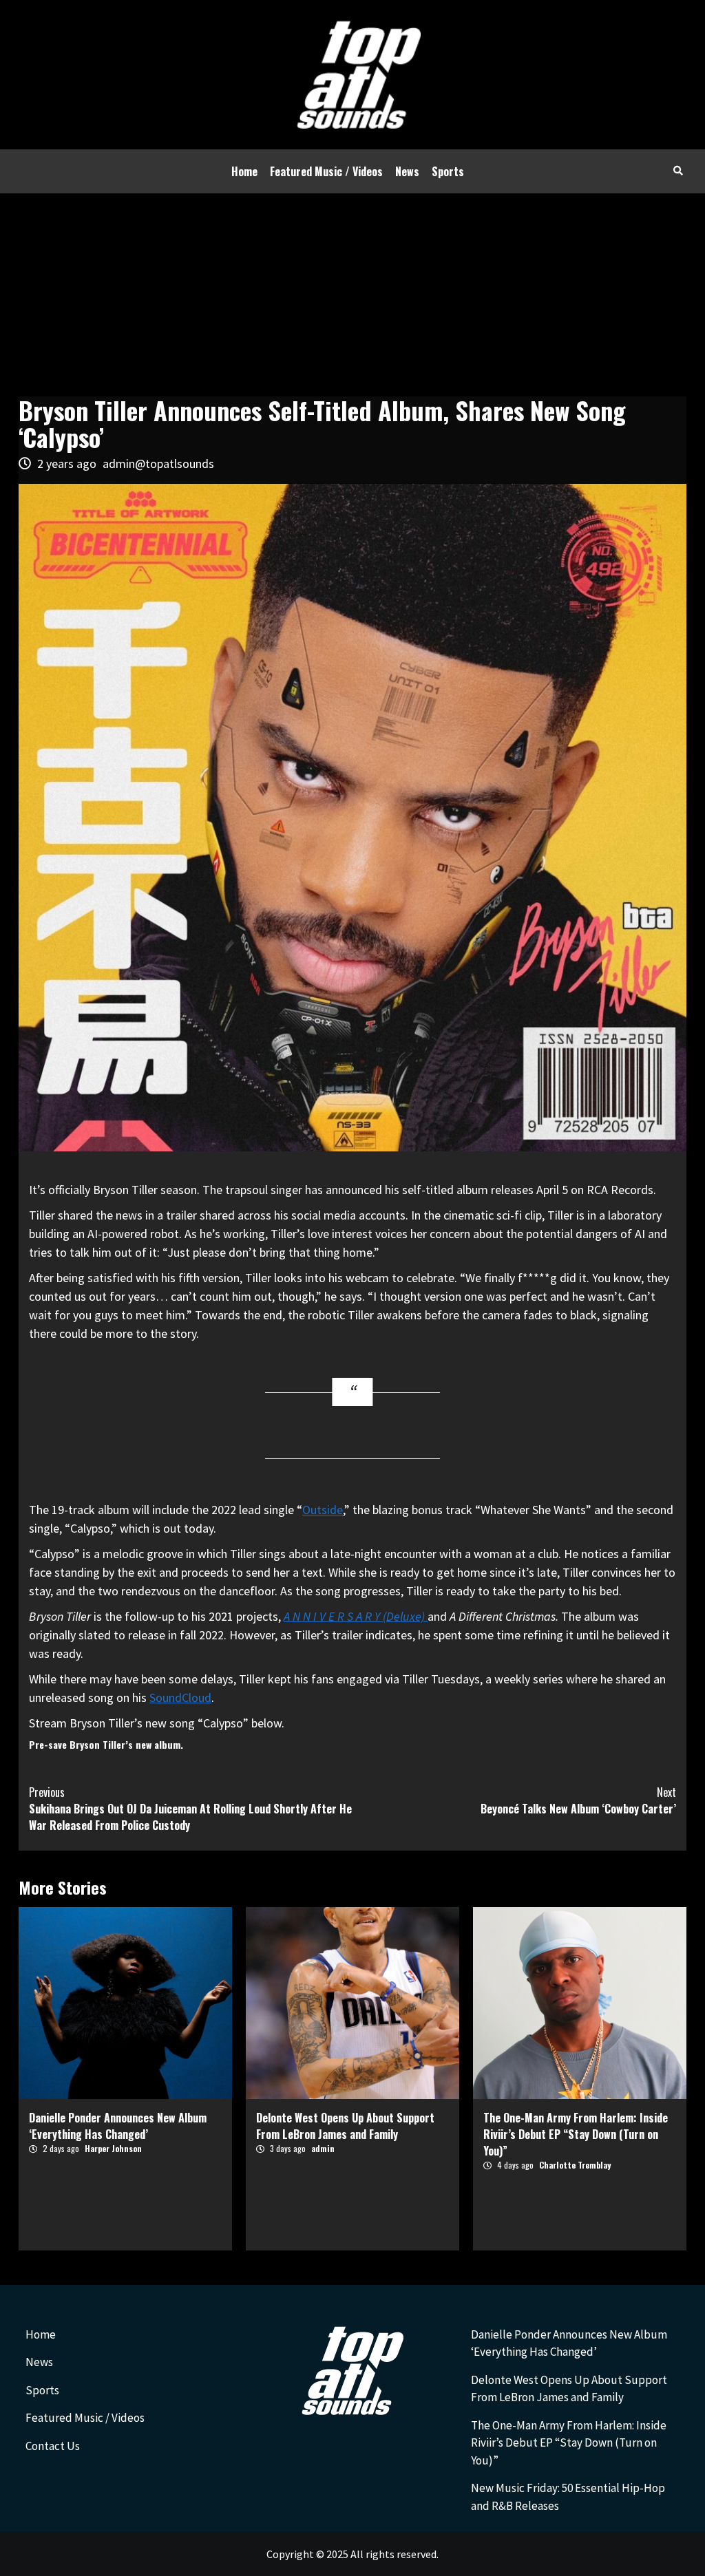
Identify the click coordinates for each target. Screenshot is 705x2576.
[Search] (678, 170)
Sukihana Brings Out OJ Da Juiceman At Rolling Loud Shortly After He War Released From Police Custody (190, 1809)
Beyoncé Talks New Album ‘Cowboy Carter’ (578, 1800)
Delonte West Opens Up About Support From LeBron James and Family (345, 2126)
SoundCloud (180, 1697)
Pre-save (48, 1744)
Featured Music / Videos (326, 171)
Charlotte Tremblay (575, 2165)
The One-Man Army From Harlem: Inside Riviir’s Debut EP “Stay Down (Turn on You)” (576, 2134)
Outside (323, 1510)
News (407, 171)
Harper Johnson (113, 2148)
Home (244, 171)
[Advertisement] (352, 297)
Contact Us (53, 2446)
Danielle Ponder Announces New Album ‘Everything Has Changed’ (118, 2126)
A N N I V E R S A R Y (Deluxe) (356, 1616)
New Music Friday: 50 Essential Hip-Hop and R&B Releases (568, 2497)
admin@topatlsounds (158, 464)
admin (323, 2148)
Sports (448, 171)
